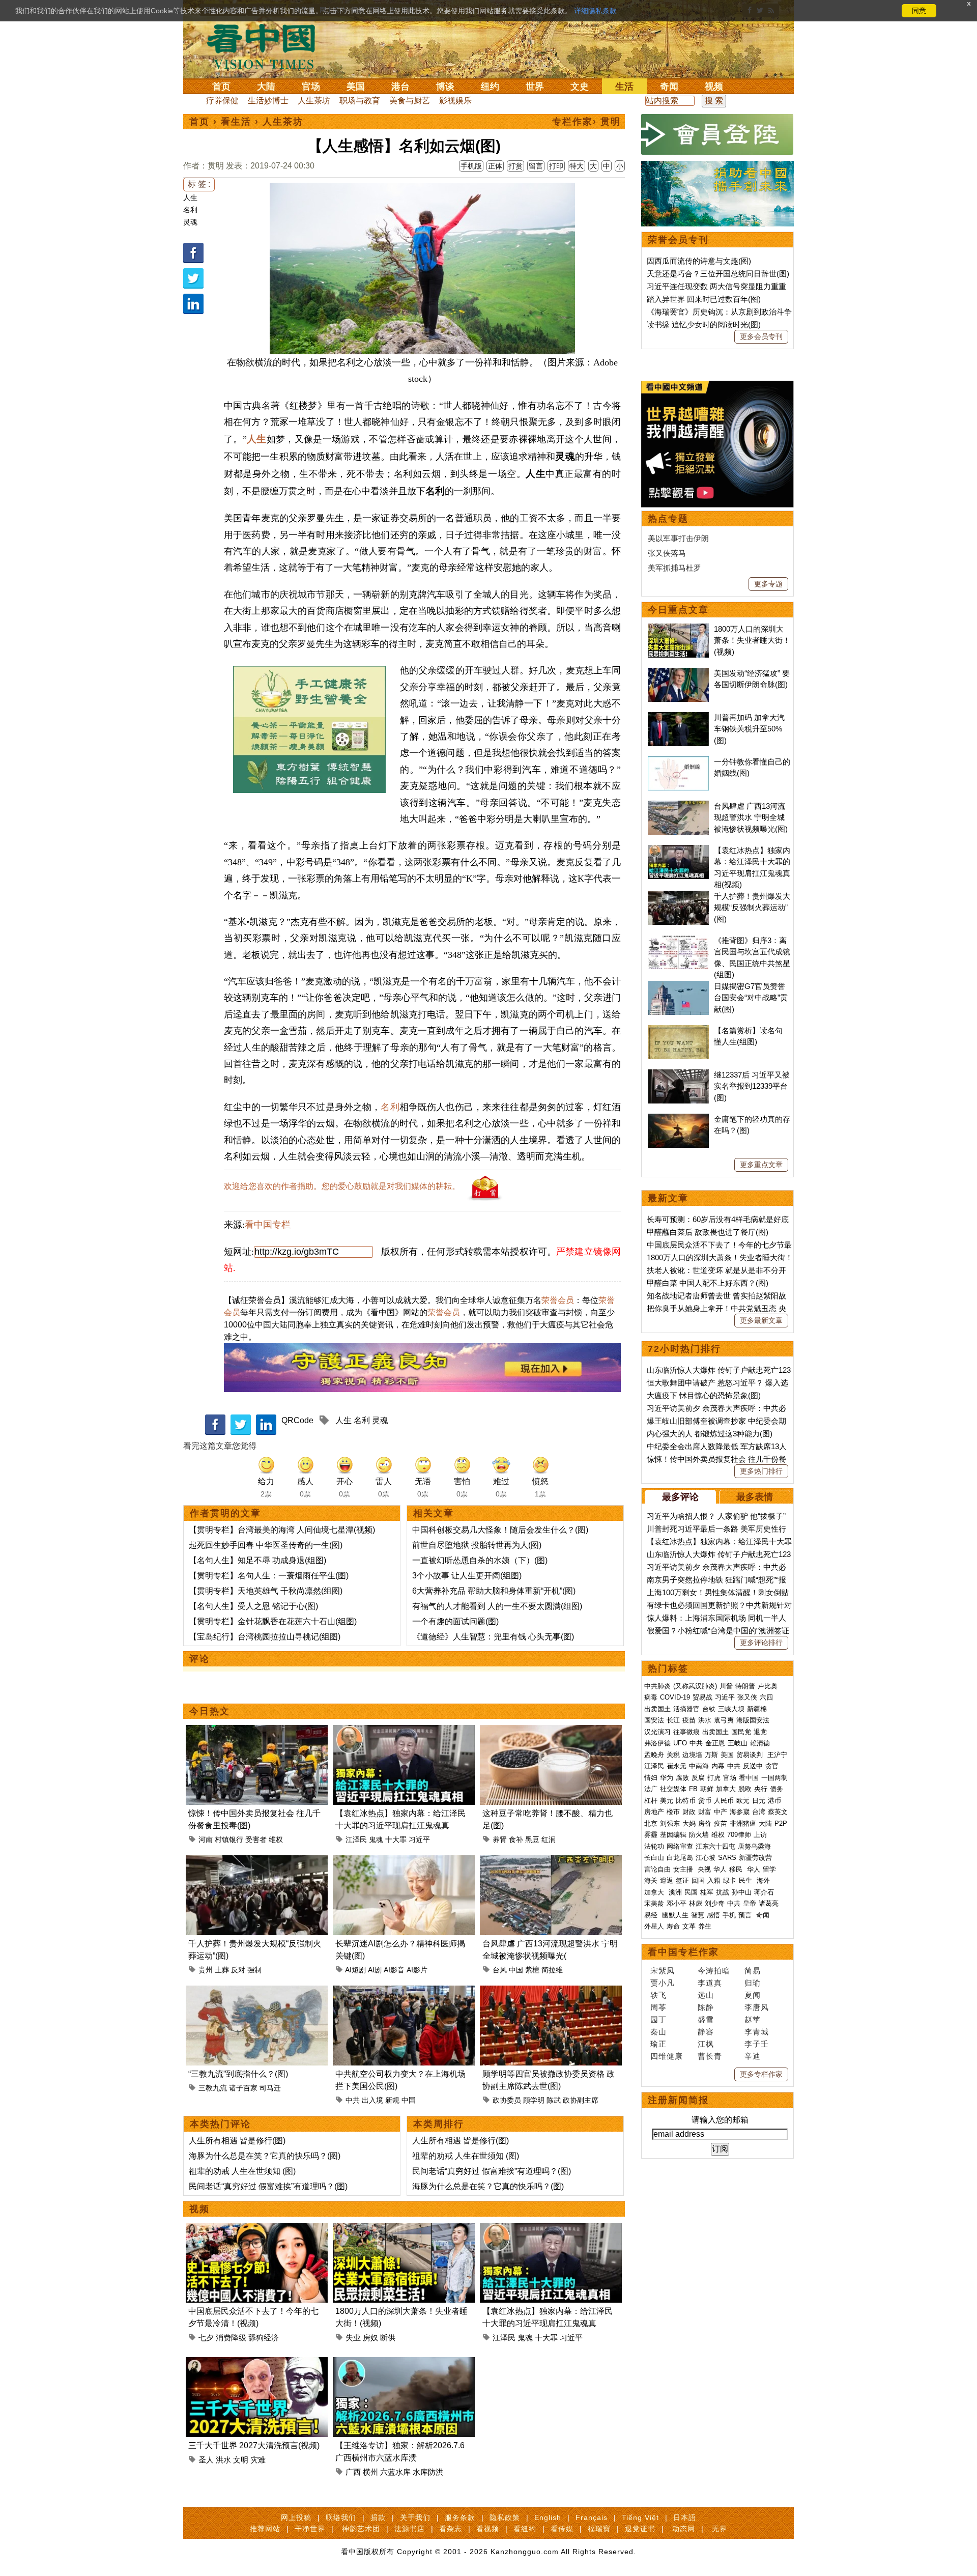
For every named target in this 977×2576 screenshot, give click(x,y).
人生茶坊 (314, 101)
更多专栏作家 (761, 2074)
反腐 (698, 1778)
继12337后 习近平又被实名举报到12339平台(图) (752, 1086)
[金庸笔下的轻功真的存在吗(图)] (678, 1119)
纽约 (490, 87)
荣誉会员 (558, 1300)
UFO (680, 1743)
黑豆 (532, 1839)
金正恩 (715, 1743)
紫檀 (532, 1970)
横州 (370, 2472)
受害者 (256, 1839)
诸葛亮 (769, 1903)
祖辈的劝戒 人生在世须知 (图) (242, 2171)
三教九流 (213, 2088)
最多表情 (755, 1497)
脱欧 (745, 1789)
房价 (705, 1823)
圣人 (206, 2460)
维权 (276, 1839)
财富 (705, 1812)
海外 (764, 1880)
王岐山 (738, 1743)
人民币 (724, 1801)
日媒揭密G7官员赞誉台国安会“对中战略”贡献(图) (751, 998)
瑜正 (658, 2044)
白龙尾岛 (680, 1858)
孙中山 (742, 1892)
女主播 (684, 1869)
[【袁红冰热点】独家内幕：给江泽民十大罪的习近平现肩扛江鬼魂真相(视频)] (404, 1731)
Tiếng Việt (640, 2517)
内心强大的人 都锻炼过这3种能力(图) (710, 1434)
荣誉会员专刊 (678, 240)
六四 (766, 1697)
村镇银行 (229, 1839)
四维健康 (667, 2056)
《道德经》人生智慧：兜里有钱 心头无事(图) (493, 1637)
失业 (353, 2338)
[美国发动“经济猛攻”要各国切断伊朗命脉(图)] (678, 673)
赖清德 (760, 1743)
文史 (580, 87)
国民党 (741, 1732)
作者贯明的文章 (225, 1513)
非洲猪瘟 (743, 1823)
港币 (774, 1801)
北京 (651, 1823)
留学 (769, 1869)
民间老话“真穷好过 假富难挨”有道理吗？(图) (268, 2186)
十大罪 (396, 1839)
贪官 (772, 1766)
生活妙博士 (268, 101)
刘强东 (670, 1823)
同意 (919, 11)
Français (592, 2517)
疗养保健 (222, 101)
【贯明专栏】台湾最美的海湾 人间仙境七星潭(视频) (282, 1530)
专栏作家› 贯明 (586, 122)
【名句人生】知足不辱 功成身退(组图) (257, 1560)
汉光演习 (657, 1732)
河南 (206, 1839)
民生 (746, 1880)
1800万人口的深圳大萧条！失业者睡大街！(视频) (752, 640)
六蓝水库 (395, 2472)
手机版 (471, 166)
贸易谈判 (751, 1755)
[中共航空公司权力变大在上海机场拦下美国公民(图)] (404, 1991)
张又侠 (747, 1697)
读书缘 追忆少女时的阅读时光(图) (704, 324)
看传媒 (562, 2529)
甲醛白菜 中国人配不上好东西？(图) (708, 1283)
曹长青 (710, 2056)
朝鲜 (707, 1789)
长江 (673, 1720)
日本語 (685, 2517)
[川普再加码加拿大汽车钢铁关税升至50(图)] (678, 717)
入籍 (714, 1880)
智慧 (698, 1915)
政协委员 (507, 2100)
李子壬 (757, 2044)
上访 (760, 1835)
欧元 (743, 1801)
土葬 (222, 1970)
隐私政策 (505, 2517)
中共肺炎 (657, 1686)
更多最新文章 (761, 1320)
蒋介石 (765, 1892)
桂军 (707, 1892)
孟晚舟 (654, 1755)
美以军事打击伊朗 (678, 538)
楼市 (673, 1812)
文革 (689, 1926)
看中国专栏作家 (683, 1952)
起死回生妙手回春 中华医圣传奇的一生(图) (266, 1545)
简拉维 (552, 1970)
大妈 (689, 1823)
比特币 (686, 1801)
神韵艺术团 (361, 2529)
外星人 (654, 1926)
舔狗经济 (264, 2338)
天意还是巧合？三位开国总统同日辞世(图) (718, 274)
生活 (624, 87)
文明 (241, 2460)
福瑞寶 (599, 2529)
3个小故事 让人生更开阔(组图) (467, 1576)
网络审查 (680, 1846)
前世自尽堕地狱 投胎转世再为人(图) (477, 1545)
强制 (254, 1970)
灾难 (258, 2460)
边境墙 (692, 1755)
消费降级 (231, 2338)
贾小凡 (663, 1983)
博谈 (445, 87)
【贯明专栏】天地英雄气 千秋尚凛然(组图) (266, 1591)
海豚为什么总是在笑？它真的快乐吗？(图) (265, 2156)
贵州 (206, 1970)
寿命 (673, 1926)
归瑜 (753, 1983)
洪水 (223, 2460)
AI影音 (394, 1970)
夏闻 (753, 1995)
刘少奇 (715, 1903)
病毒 (651, 1697)
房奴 (370, 2338)
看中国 (267, 46)
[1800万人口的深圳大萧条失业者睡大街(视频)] (404, 2229)
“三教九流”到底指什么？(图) (238, 2074)
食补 (516, 1839)
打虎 (714, 1778)
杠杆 (651, 1801)
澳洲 (675, 1892)
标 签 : (199, 184)
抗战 (723, 1892)
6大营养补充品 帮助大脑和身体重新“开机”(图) (494, 1591)
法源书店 (410, 2529)
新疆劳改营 (755, 1858)
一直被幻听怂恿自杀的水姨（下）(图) (480, 1560)
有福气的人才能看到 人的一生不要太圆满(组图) (497, 1606)
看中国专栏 (268, 1225)
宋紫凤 (663, 1971)
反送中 (753, 1766)
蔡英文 (778, 1812)
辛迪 (753, 2056)
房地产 (654, 1812)
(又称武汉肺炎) (695, 1686)
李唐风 (757, 2007)
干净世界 (310, 2529)
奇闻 (669, 87)
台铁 (709, 1709)
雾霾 (651, 1835)
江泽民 (356, 1839)
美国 (356, 87)
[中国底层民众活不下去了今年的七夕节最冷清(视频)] (257, 2229)
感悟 (713, 1915)
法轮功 (654, 1846)
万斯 (711, 1755)
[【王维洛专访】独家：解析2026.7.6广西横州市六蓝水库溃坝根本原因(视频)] (404, 2363)
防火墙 (699, 1835)
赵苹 (753, 2019)
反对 (238, 1970)
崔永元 (677, 1766)
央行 (761, 1789)
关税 (673, 1755)
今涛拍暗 (714, 1971)
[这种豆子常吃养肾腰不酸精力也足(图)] (551, 1731)
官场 (311, 87)
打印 (556, 166)
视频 (714, 87)
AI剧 (375, 1970)
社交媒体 (673, 1789)
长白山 (654, 1858)
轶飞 (658, 1995)
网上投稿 (296, 2517)
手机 (729, 1915)
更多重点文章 (761, 1165)
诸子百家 (243, 2088)
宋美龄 (654, 1903)
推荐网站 (265, 2529)
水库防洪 (428, 2472)
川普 (726, 1686)
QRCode (297, 1420)
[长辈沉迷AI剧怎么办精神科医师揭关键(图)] (404, 1861)
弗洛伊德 (657, 1743)
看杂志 (451, 2529)
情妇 (651, 1778)
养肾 (500, 1839)
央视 (704, 1869)
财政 (689, 1812)
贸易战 (702, 1697)
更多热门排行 (761, 1471)
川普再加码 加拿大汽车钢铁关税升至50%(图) (749, 729)
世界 (535, 87)
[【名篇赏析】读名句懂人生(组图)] (678, 1030)
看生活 (236, 122)
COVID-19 (675, 1697)
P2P (781, 1823)
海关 (651, 1880)
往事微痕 (686, 1732)
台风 (500, 1970)
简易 (753, 1971)
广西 (353, 2472)
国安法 (654, 1720)
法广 (651, 1789)
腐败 (682, 1778)
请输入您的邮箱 (720, 2120)
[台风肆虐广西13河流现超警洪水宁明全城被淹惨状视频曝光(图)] (551, 1861)
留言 (536, 166)
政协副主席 (581, 2100)
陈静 (706, 2007)
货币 (705, 1801)
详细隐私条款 (595, 11)
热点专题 (668, 519)
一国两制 (774, 1778)
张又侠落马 (667, 553)
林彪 (696, 1903)
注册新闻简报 (678, 2100)
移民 (736, 1869)
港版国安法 (753, 1720)
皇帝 (750, 1903)
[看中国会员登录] (717, 134)
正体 (495, 166)
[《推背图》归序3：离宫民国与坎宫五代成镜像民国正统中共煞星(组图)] (678, 940)
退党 (760, 1732)
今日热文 (210, 1711)
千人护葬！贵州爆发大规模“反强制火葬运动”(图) (752, 908)
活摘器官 (686, 1709)
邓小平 (677, 1903)
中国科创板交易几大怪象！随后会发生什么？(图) (500, 1530)
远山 (706, 1995)
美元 (667, 1801)
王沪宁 (777, 1755)
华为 (667, 1778)
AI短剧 (355, 1970)
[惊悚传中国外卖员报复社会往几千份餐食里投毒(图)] (257, 1731)
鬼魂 (376, 1839)
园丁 (658, 2019)
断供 (388, 2338)
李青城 (757, 2032)
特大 (577, 166)
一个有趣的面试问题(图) (455, 1621)
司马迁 (270, 2088)
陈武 (554, 2100)
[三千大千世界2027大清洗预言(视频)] (257, 2363)
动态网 (684, 2529)
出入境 (372, 2100)
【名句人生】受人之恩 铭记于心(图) (253, 1606)
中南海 (699, 1766)
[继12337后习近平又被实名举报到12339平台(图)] (678, 1075)
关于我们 (415, 2517)
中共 (353, 2100)
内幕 (718, 1766)
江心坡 (706, 1858)
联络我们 (341, 2517)
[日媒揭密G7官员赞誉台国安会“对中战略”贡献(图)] (678, 986)
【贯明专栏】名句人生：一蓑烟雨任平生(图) (269, 1576)
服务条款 (460, 2517)
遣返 (667, 1880)
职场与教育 (360, 101)
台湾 (759, 1812)
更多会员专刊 (761, 336)
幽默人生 (675, 1915)
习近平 (419, 1839)
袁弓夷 (724, 1720)
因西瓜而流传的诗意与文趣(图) (699, 261)
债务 (777, 1789)
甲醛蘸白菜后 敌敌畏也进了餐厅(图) (708, 1232)
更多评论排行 (761, 1643)
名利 (190, 210)
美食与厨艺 (410, 101)
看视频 (488, 2529)
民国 (691, 1892)
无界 (720, 2529)
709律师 (739, 1835)
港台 (400, 87)
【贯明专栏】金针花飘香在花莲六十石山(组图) (273, 1621)
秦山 (658, 2032)
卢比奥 (768, 1686)
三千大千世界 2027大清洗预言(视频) (254, 2445)
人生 (190, 197)
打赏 (515, 166)
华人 (720, 1869)
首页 (221, 87)
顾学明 (534, 2100)
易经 (652, 1915)
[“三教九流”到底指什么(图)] (257, 1991)
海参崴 (740, 1812)
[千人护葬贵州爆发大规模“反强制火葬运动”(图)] (257, 1861)
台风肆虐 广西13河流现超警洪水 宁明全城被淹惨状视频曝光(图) (751, 817)
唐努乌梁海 (754, 1846)
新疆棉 (757, 1709)
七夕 (206, 2338)
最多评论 (680, 1497)
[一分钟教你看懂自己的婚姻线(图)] (678, 762)
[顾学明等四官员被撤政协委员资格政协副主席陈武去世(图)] (551, 1991)
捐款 (378, 2517)
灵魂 (190, 222)
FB (693, 1789)
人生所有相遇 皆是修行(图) (237, 2141)
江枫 (706, 2044)
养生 (705, 1926)
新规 (392, 2100)
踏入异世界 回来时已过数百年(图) (704, 299)
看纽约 (525, 2529)
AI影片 (417, 1970)
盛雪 (706, 2019)
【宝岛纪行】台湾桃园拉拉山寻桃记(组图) (265, 1637)
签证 (682, 1880)
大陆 (266, 87)
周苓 (658, 2007)
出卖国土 (657, 1709)
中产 (721, 1812)
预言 (746, 1915)
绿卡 (730, 1880)
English (548, 2517)
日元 (759, 1801)
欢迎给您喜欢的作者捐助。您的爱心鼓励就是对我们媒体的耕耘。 (342, 1186)
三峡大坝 (731, 1709)
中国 (516, 1970)
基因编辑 (673, 1835)
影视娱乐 (455, 101)
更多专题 (768, 584)
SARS (727, 1858)
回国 (698, 1880)
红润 (549, 1839)
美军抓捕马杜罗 (674, 568)
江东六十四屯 (715, 1846)
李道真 (710, 1983)
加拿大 (726, 1789)
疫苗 (689, 1720)
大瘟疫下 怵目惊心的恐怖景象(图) (704, 1395)
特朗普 (745, 1686)
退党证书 (640, 2529)
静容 (706, 2032)
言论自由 (657, 1869)
